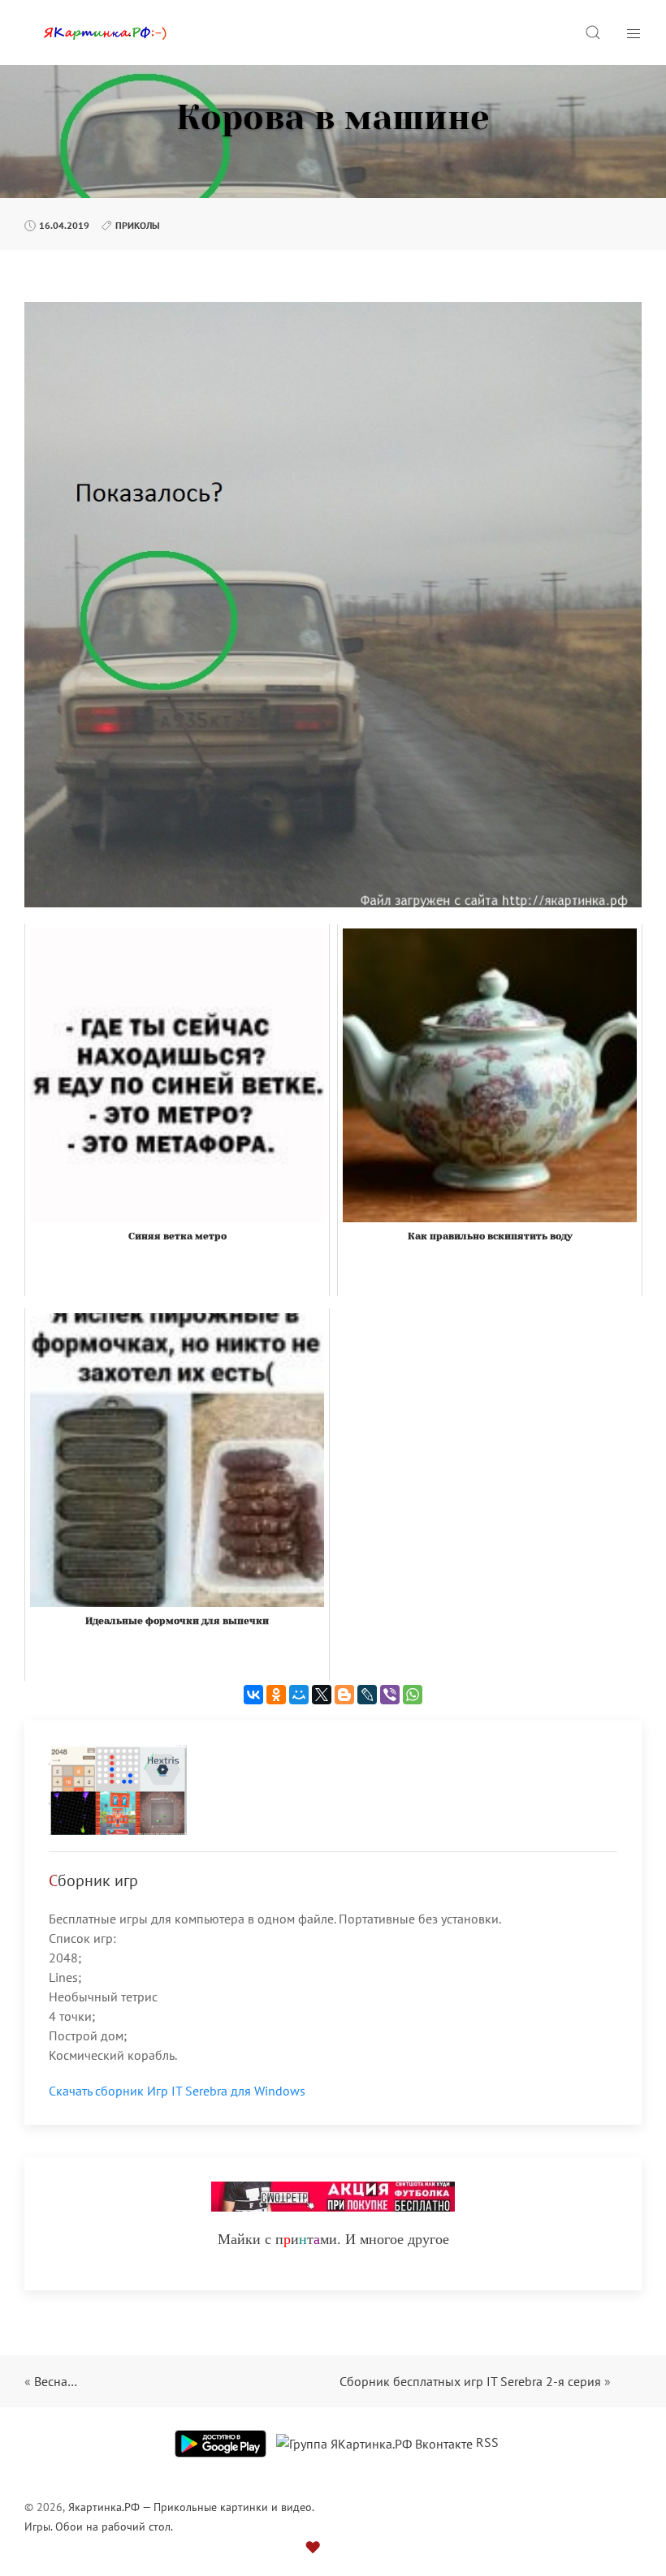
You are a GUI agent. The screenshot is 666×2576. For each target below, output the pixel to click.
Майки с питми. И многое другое (333, 2238)
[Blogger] (344, 1695)
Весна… (56, 2381)
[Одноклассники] (276, 1695)
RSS (487, 2442)
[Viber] (390, 1695)
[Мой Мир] (299, 1695)
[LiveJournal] (367, 1695)
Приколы (138, 225)
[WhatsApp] (413, 1695)
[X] (322, 1695)
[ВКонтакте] (253, 1695)
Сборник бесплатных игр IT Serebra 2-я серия (470, 2381)
